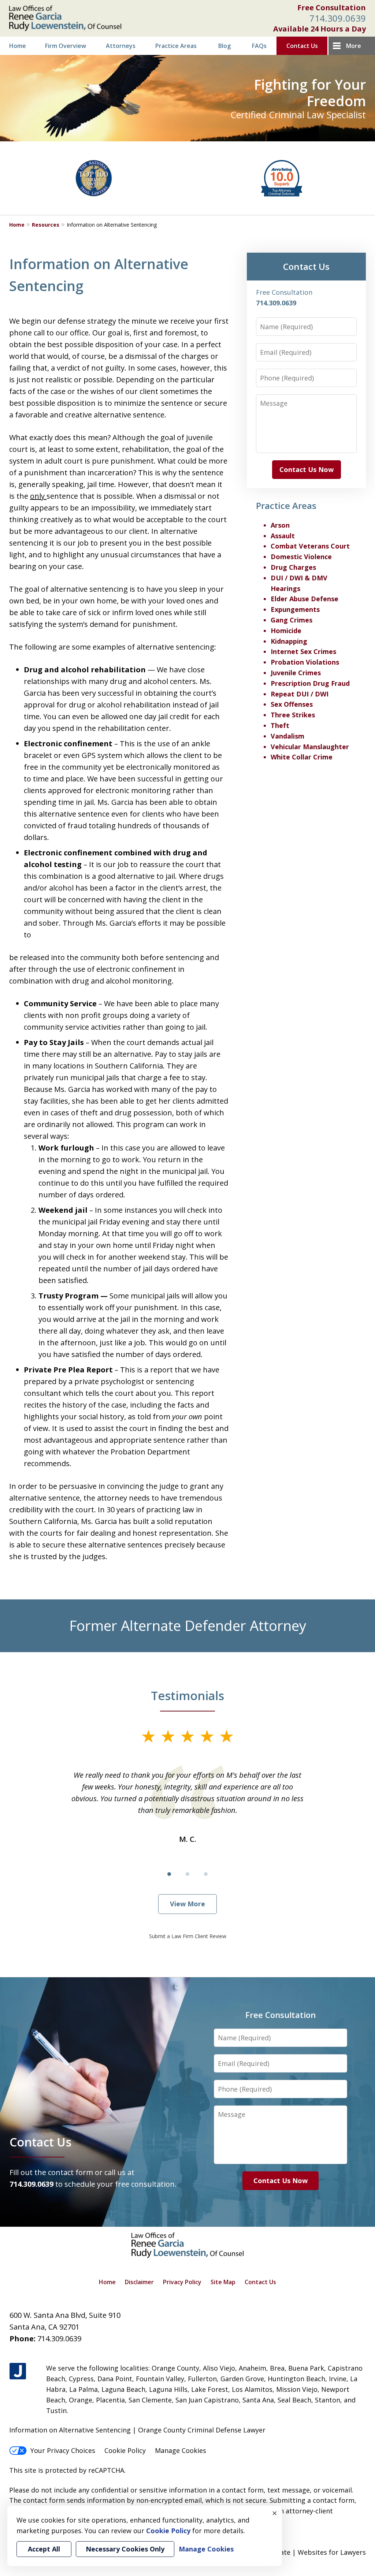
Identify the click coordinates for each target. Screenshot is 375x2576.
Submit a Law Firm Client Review (188, 1936)
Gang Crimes (292, 620)
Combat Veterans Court (310, 546)
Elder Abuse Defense (305, 599)
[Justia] (18, 2371)
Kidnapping (289, 641)
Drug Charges (293, 567)
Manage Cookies (181, 2450)
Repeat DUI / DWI (300, 694)
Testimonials (187, 1695)
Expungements (295, 609)
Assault (283, 536)
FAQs (259, 46)
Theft (280, 725)
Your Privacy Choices (63, 2450)
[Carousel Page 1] (169, 1874)
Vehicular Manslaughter (310, 747)
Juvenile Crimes (296, 673)
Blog (224, 46)
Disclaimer (139, 2282)
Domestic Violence (301, 557)
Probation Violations (305, 662)
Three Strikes (293, 715)
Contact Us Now (307, 469)
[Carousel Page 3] (206, 1874)
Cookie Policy (125, 2450)
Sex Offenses (292, 704)
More (354, 46)
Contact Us (302, 46)
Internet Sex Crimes (303, 651)
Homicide (286, 631)
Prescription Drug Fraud (310, 683)
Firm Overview (66, 46)
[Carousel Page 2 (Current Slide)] (187, 1874)
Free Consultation (332, 8)
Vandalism (287, 736)
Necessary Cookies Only (125, 2549)
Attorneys (121, 46)
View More (187, 1904)
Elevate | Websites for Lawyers (304, 2552)
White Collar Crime (302, 757)
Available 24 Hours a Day (320, 29)
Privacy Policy (182, 2282)
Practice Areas (176, 46)
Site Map (223, 2282)
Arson (280, 525)
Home (18, 46)
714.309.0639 (338, 18)
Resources (46, 225)
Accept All (44, 2549)
